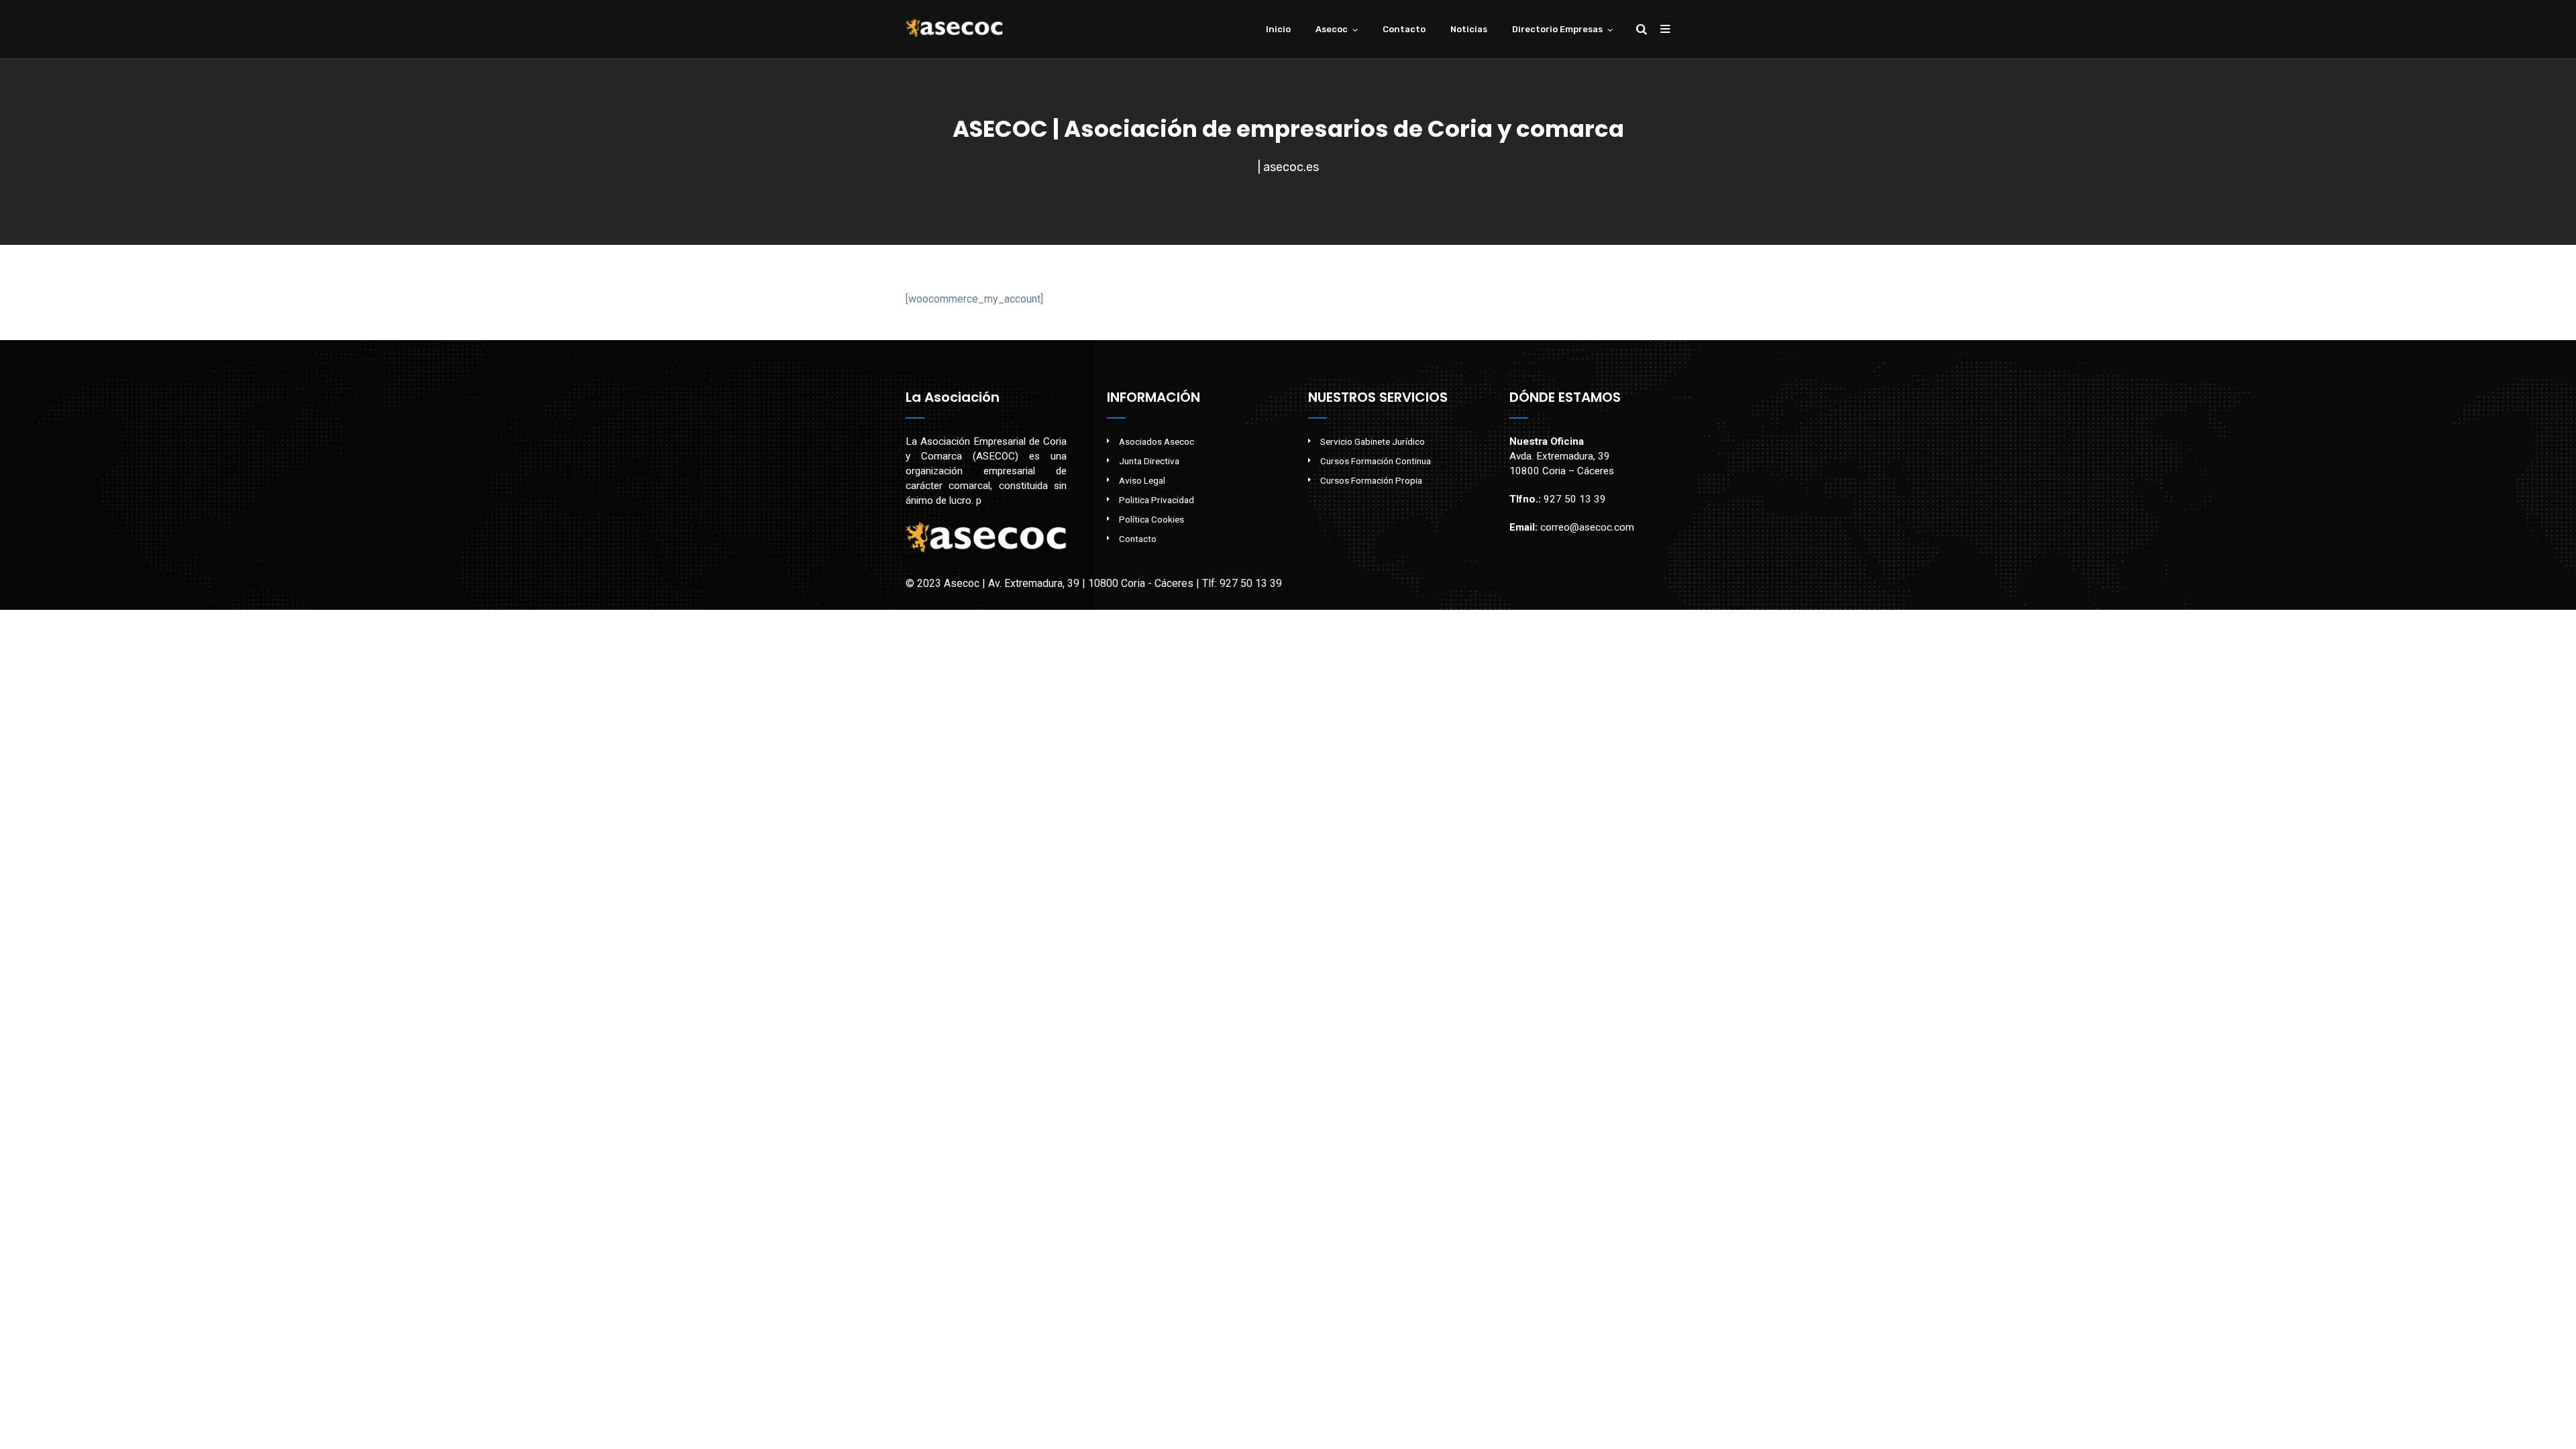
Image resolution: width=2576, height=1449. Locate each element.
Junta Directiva (1149, 461)
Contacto (1404, 29)
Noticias (1469, 29)
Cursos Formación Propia (1371, 480)
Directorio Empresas (1557, 29)
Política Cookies (1151, 519)
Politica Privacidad (1157, 500)
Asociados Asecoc (1157, 441)
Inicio (1278, 29)
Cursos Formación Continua (1376, 461)
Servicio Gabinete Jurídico (1373, 441)
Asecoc (1332, 29)
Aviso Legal (1142, 480)
